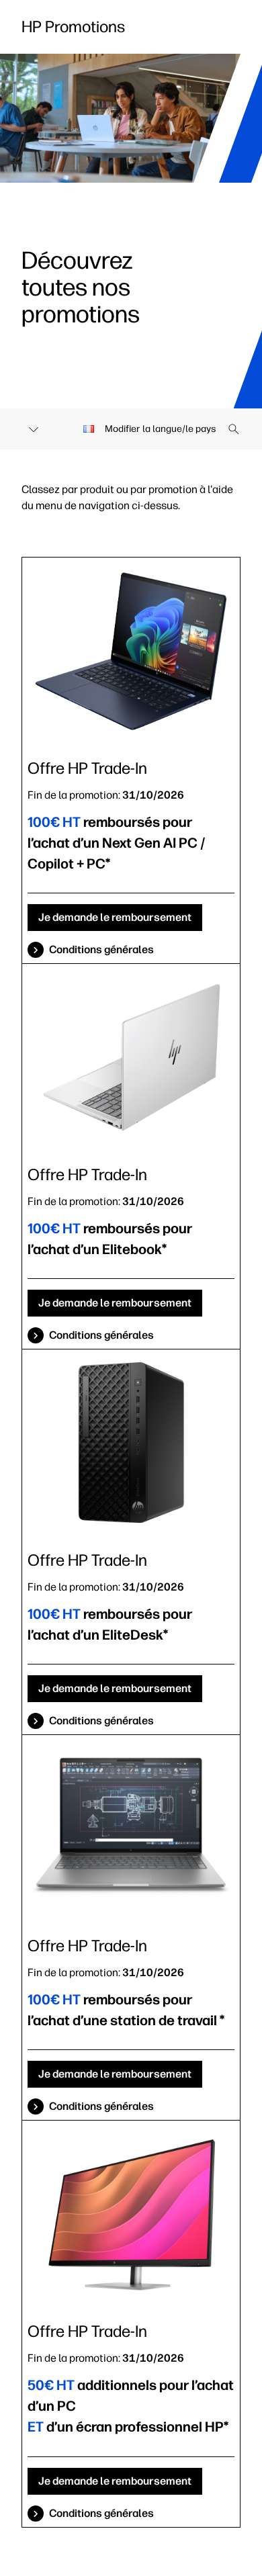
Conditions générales (101, 949)
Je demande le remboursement (115, 917)
